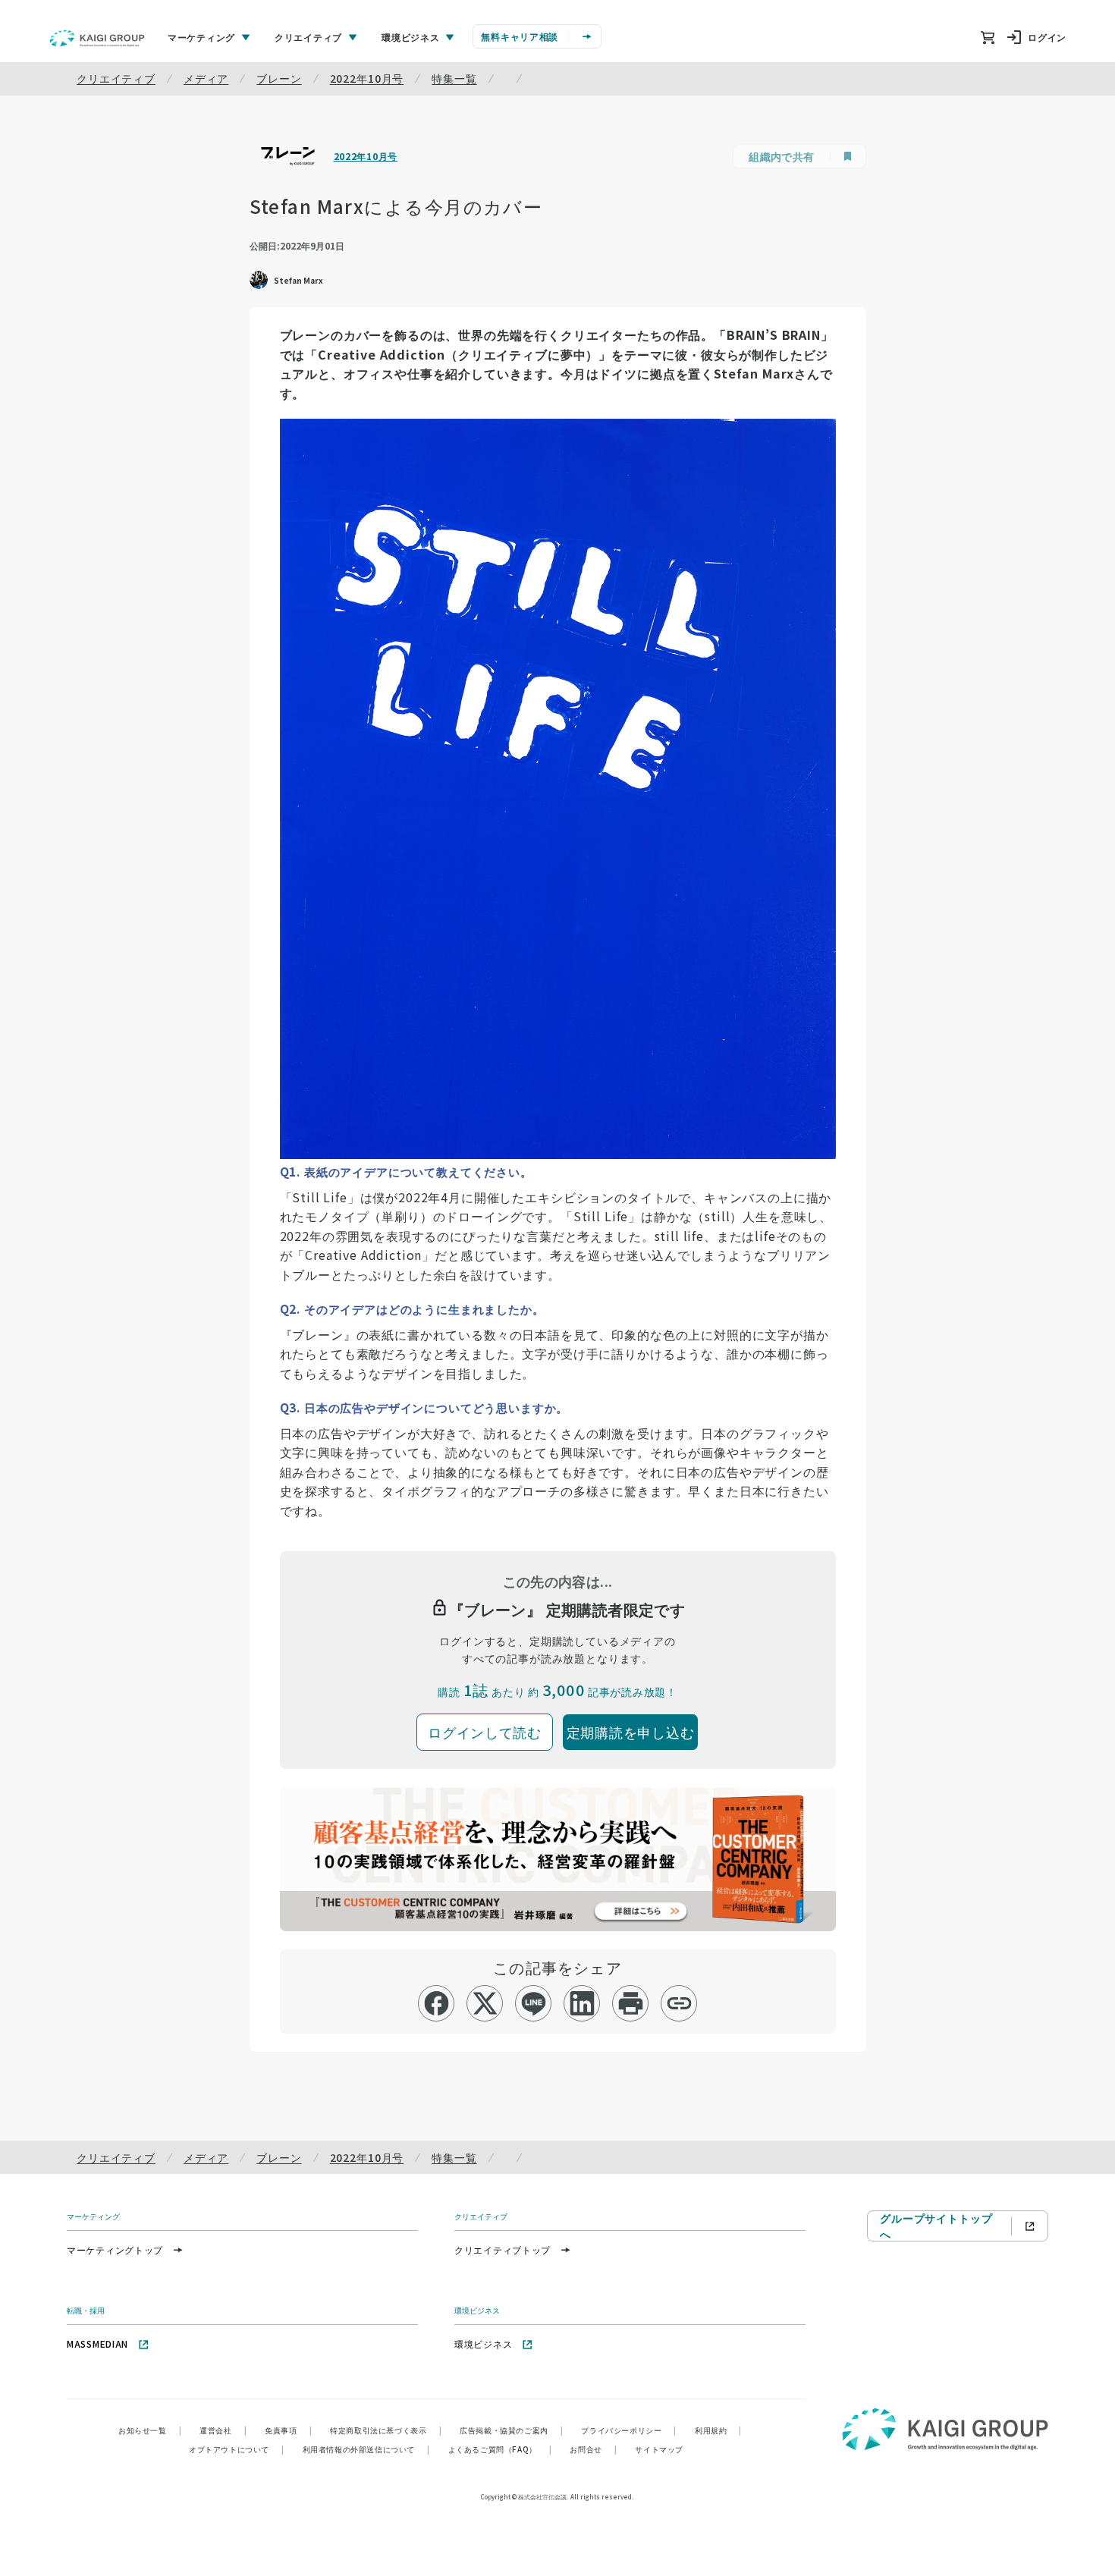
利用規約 (718, 2430)
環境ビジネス (483, 2344)
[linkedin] (582, 2003)
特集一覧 (454, 78)
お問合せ (593, 2449)
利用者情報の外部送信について (366, 2449)
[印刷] (631, 2003)
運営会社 (223, 2430)
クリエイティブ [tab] (308, 37)
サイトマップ (659, 2449)
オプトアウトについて (237, 2449)
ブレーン (279, 78)
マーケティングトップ (115, 2249)
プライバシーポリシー (629, 2430)
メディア (206, 78)
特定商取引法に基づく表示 (386, 2430)
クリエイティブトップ (503, 2249)
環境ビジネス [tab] (410, 37)
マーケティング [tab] (201, 37)
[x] (485, 2003)
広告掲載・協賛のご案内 (511, 2430)
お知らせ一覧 (150, 2430)
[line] (534, 2003)
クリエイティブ (116, 78)
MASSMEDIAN (97, 2344)
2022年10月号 (367, 78)
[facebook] (437, 2003)
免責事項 (288, 2430)
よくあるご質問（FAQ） (500, 2449)
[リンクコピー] (679, 2003)
